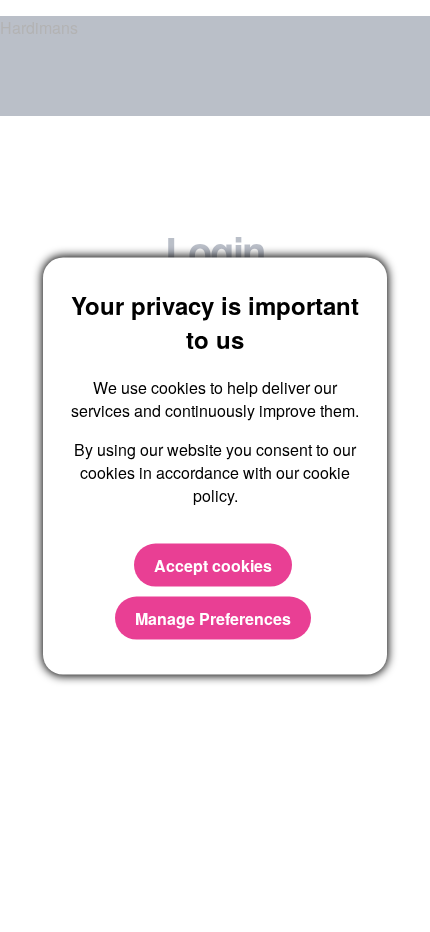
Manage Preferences (213, 617)
